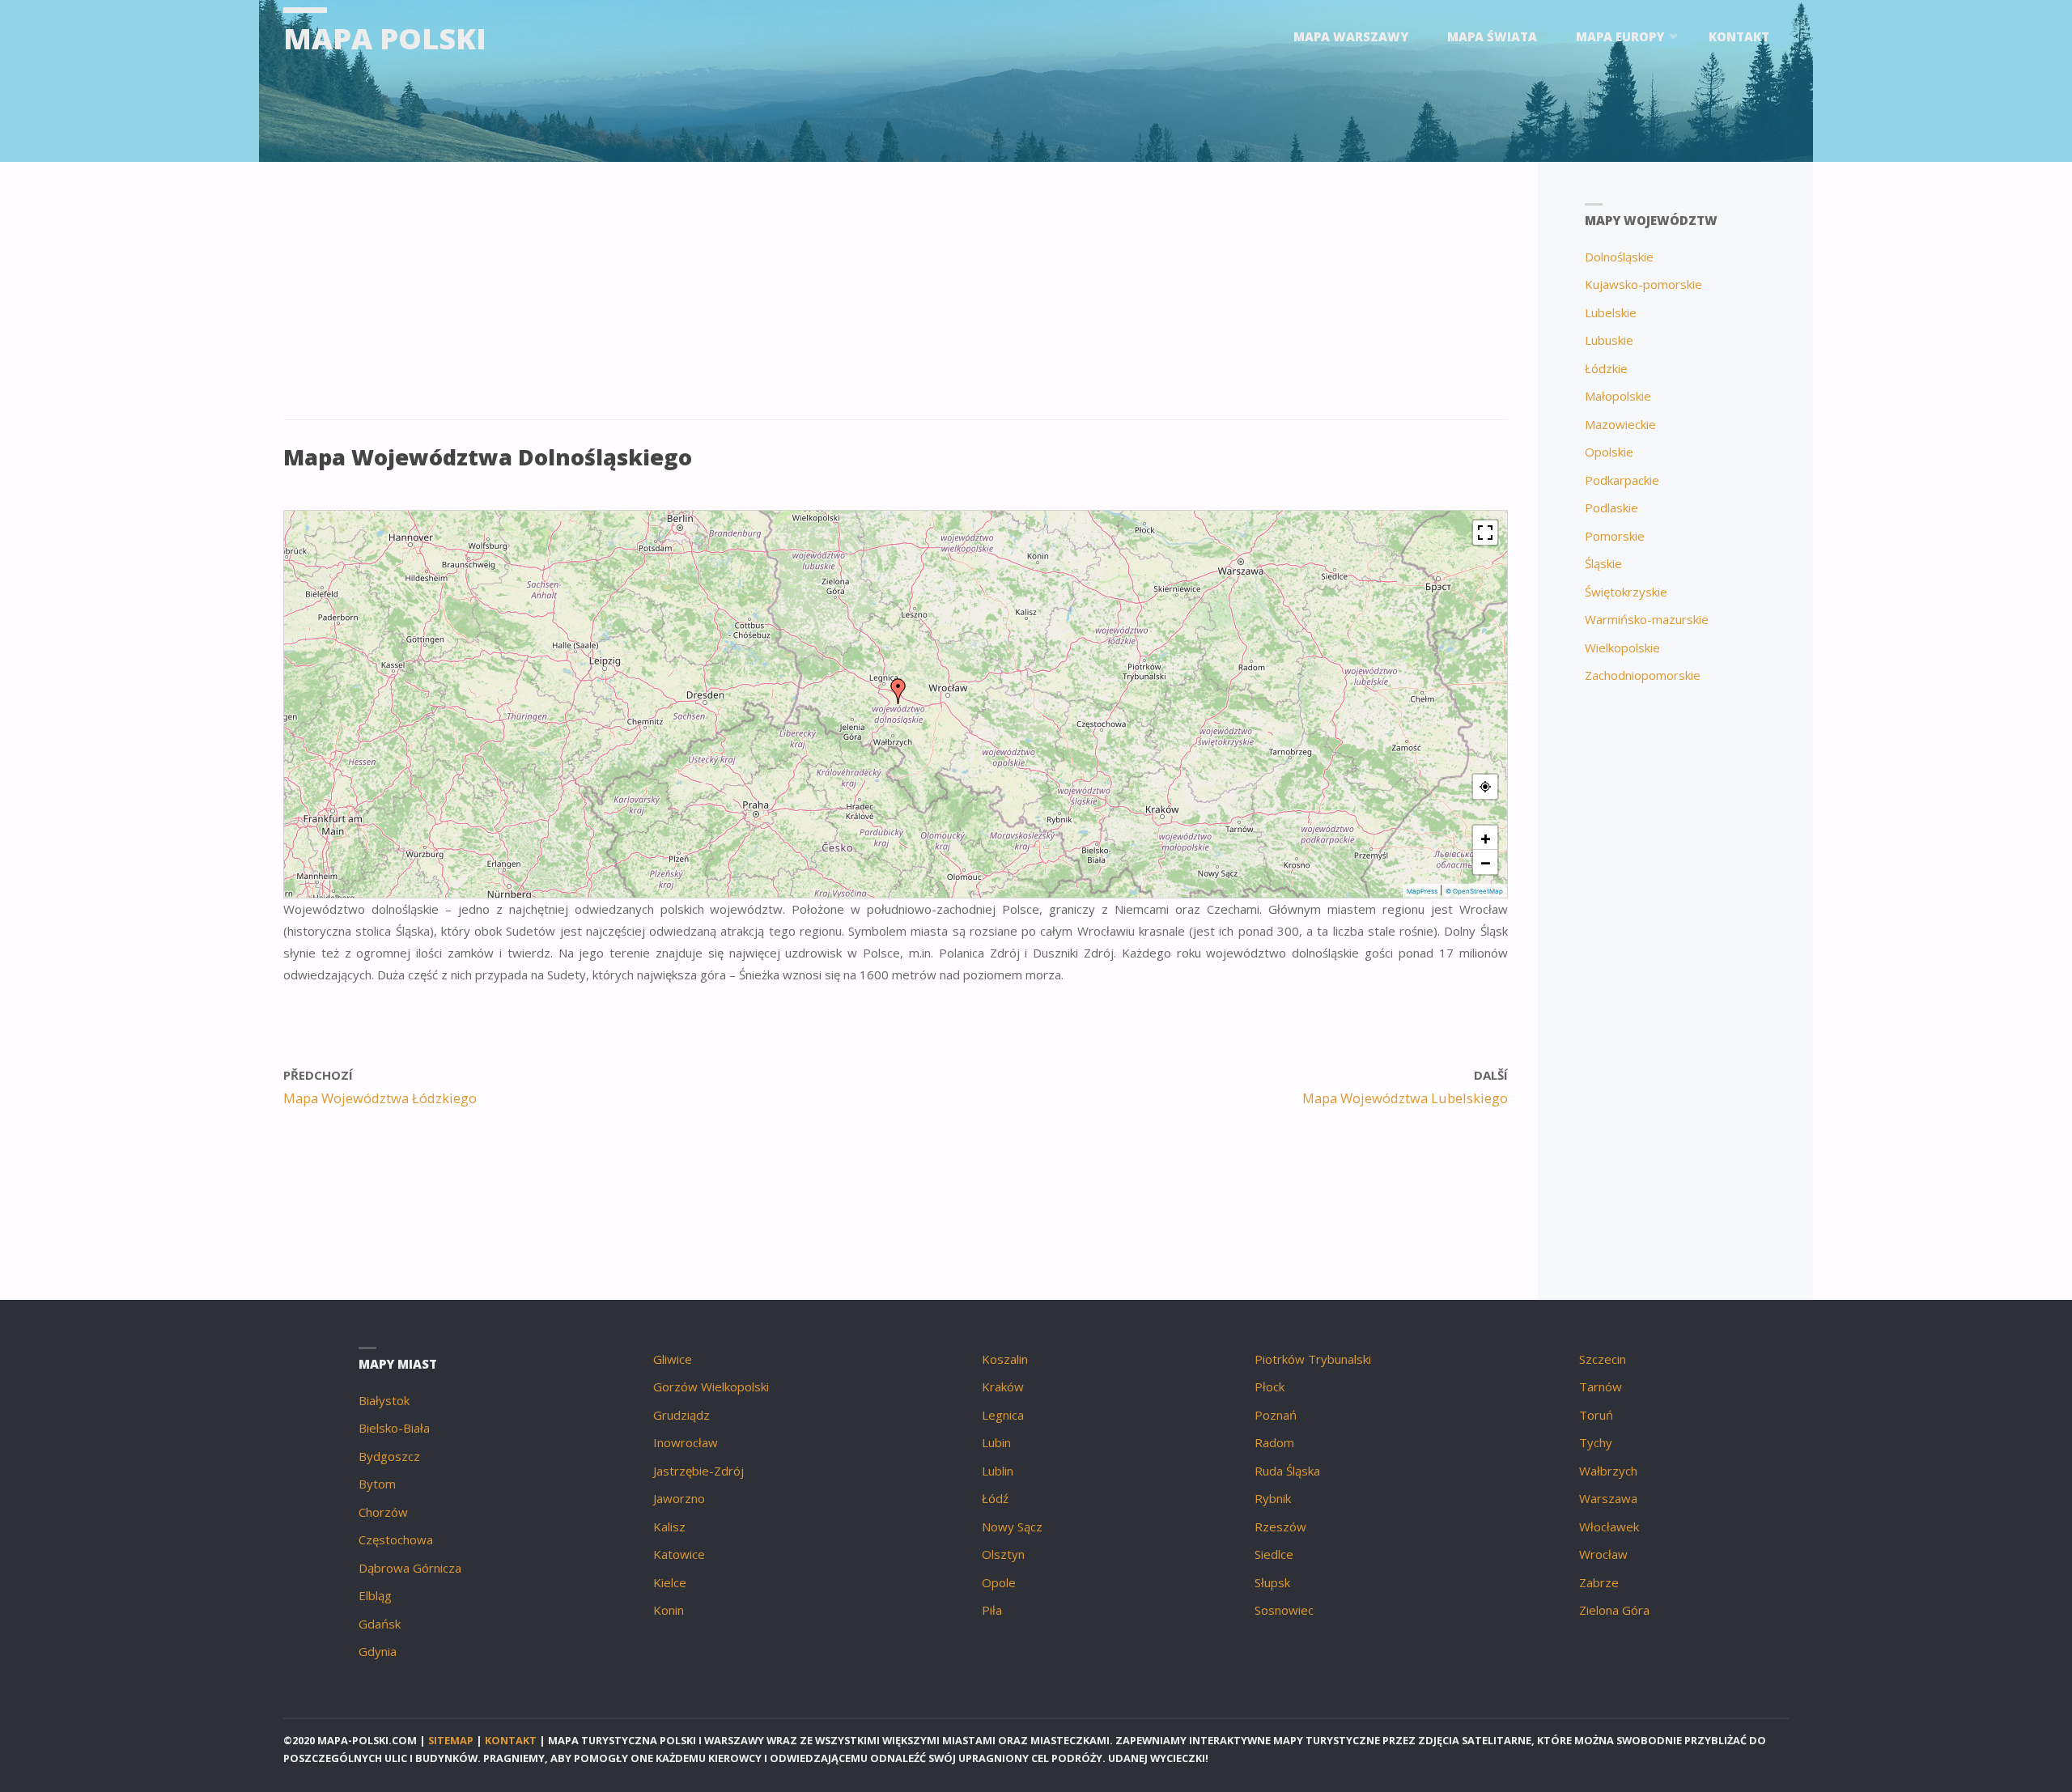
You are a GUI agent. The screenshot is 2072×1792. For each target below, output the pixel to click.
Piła (992, 1610)
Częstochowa (396, 1539)
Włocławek (1609, 1527)
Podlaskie (1611, 507)
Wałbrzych (1608, 1471)
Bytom (377, 1484)
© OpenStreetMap (1474, 891)
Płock (1270, 1386)
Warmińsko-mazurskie (1647, 619)
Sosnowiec (1284, 1610)
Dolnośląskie (1619, 257)
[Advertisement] (769, 299)
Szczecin (1603, 1359)
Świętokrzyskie (1626, 592)
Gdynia (378, 1651)
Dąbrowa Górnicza (410, 1568)
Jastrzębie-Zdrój (698, 1471)
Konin (669, 1610)
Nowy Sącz (1012, 1527)
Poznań (1276, 1415)
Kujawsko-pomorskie (1643, 284)
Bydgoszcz (389, 1456)
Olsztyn (1003, 1554)
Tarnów (1601, 1386)
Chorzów (383, 1512)
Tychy (1596, 1442)
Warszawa (1608, 1498)
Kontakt (511, 1740)
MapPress (1422, 891)
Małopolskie (1618, 396)
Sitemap (451, 1740)
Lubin (996, 1442)
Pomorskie (1615, 536)
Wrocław (1603, 1554)
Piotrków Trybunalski (1313, 1359)
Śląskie (1603, 563)
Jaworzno (679, 1498)
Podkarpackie (1622, 480)
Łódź (995, 1498)
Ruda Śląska (1287, 1471)
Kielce (670, 1582)
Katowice (679, 1554)
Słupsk (1272, 1582)
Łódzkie (1606, 368)
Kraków (1003, 1386)
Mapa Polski (385, 38)
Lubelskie (1611, 312)
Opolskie (1609, 452)
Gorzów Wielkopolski (711, 1386)
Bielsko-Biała (394, 1428)
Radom (1274, 1442)
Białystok (384, 1400)
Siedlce (1274, 1554)
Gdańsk (380, 1624)
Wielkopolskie (1622, 648)
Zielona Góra (1614, 1610)
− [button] (1486, 862)
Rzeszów (1280, 1527)
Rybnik (1273, 1498)
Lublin (998, 1471)
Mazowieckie (1620, 424)
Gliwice (673, 1359)
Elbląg (375, 1595)
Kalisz (669, 1527)
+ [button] (1486, 838)
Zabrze (1599, 1582)
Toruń (1596, 1415)
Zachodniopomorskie (1643, 675)
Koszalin (1005, 1359)
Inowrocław (686, 1442)
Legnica (1003, 1415)
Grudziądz (681, 1415)
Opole (999, 1582)
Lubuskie (1609, 340)
